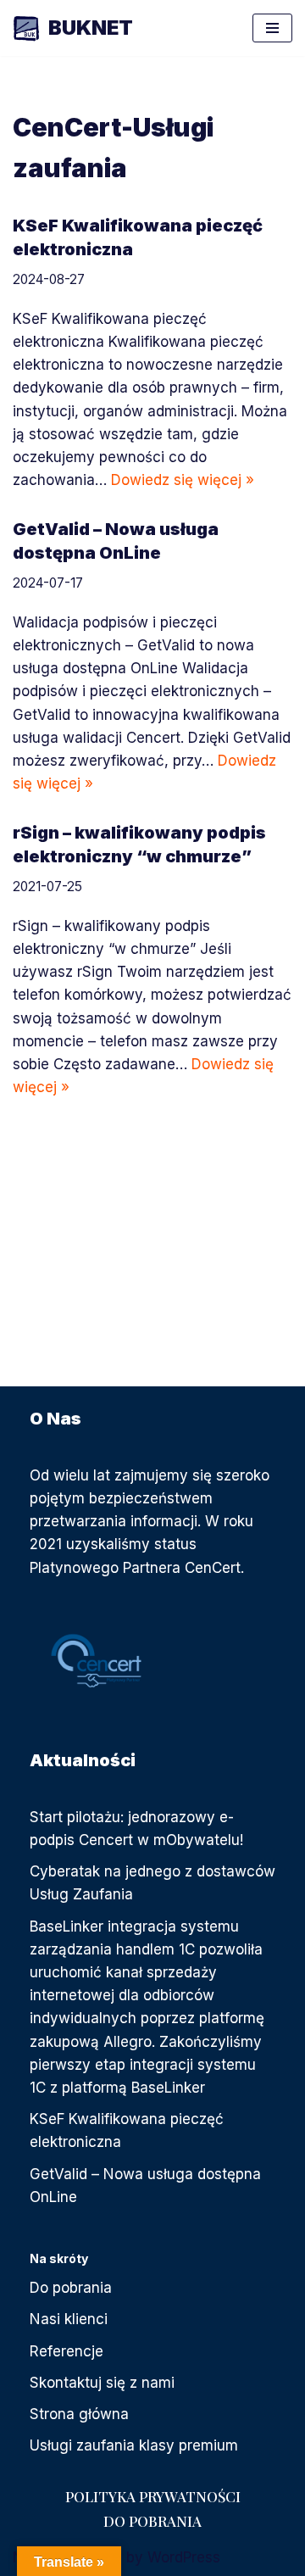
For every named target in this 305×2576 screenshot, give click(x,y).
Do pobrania (71, 2288)
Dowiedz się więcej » (183, 480)
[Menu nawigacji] (272, 28)
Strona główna (79, 2414)
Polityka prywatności (153, 2496)
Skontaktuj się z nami (102, 2383)
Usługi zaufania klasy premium (134, 2445)
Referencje (67, 2351)
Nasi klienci (69, 2319)
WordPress (184, 2557)
